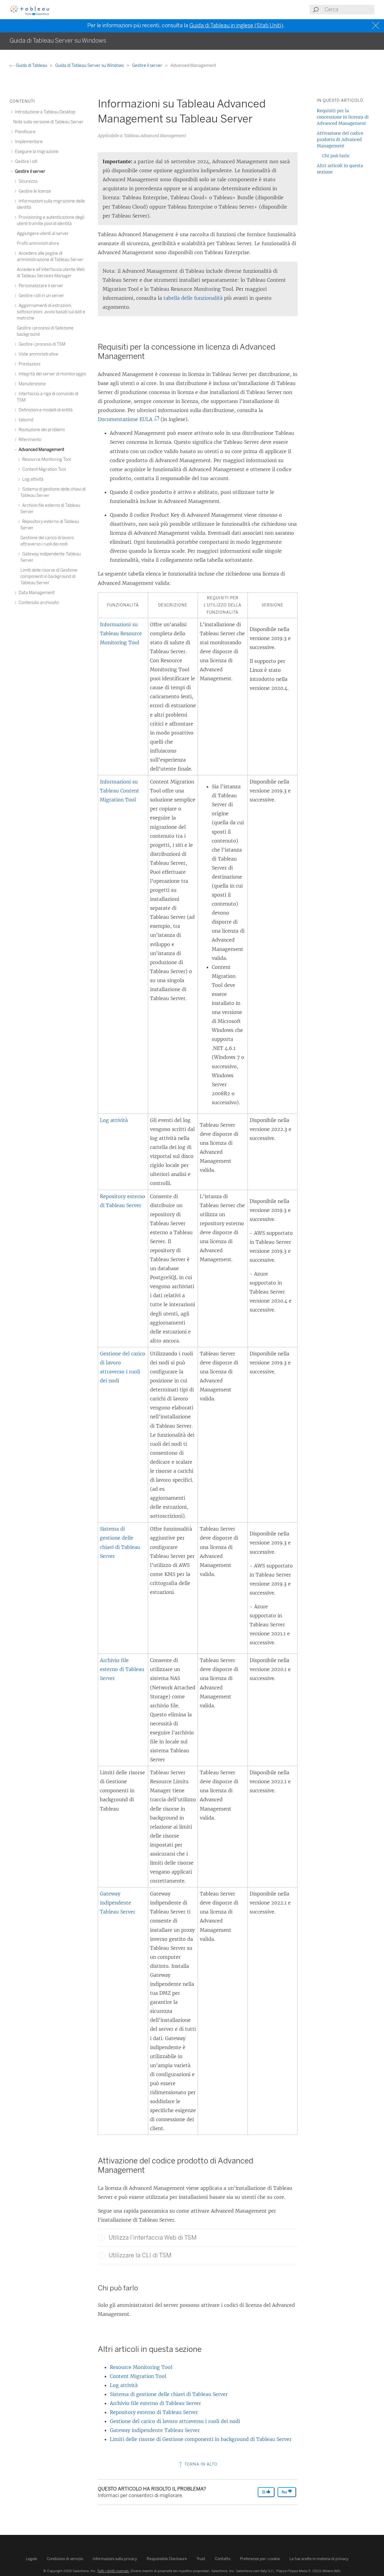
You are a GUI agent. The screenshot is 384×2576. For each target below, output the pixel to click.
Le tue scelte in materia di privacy (319, 2559)
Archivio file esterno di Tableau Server (122, 1669)
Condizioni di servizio (65, 2559)
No (285, 2492)
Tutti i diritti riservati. (113, 2571)
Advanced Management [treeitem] (41, 450)
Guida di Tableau (31, 66)
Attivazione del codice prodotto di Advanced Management (340, 140)
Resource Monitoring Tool (141, 2367)
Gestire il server (148, 66)
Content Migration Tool (138, 2376)
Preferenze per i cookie (260, 2559)
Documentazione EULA (127, 419)
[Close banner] (376, 26)
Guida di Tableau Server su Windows (90, 66)
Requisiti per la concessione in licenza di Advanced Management (343, 117)
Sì (264, 2492)
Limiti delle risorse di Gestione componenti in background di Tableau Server (201, 2439)
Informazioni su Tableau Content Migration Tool (120, 791)
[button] (101, 2238)
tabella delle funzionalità (193, 298)
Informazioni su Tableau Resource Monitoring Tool (121, 633)
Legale (31, 2559)
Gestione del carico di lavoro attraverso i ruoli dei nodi (175, 2421)
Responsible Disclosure (167, 2559)
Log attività (114, 1120)
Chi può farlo (336, 156)
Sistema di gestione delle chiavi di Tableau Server (169, 2394)
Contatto (223, 2559)
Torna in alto (200, 2464)
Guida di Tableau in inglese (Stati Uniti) (236, 26)
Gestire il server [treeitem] (30, 171)
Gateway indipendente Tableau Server (118, 1903)
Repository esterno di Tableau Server (154, 2412)
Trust (201, 2559)
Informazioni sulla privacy (115, 2559)
